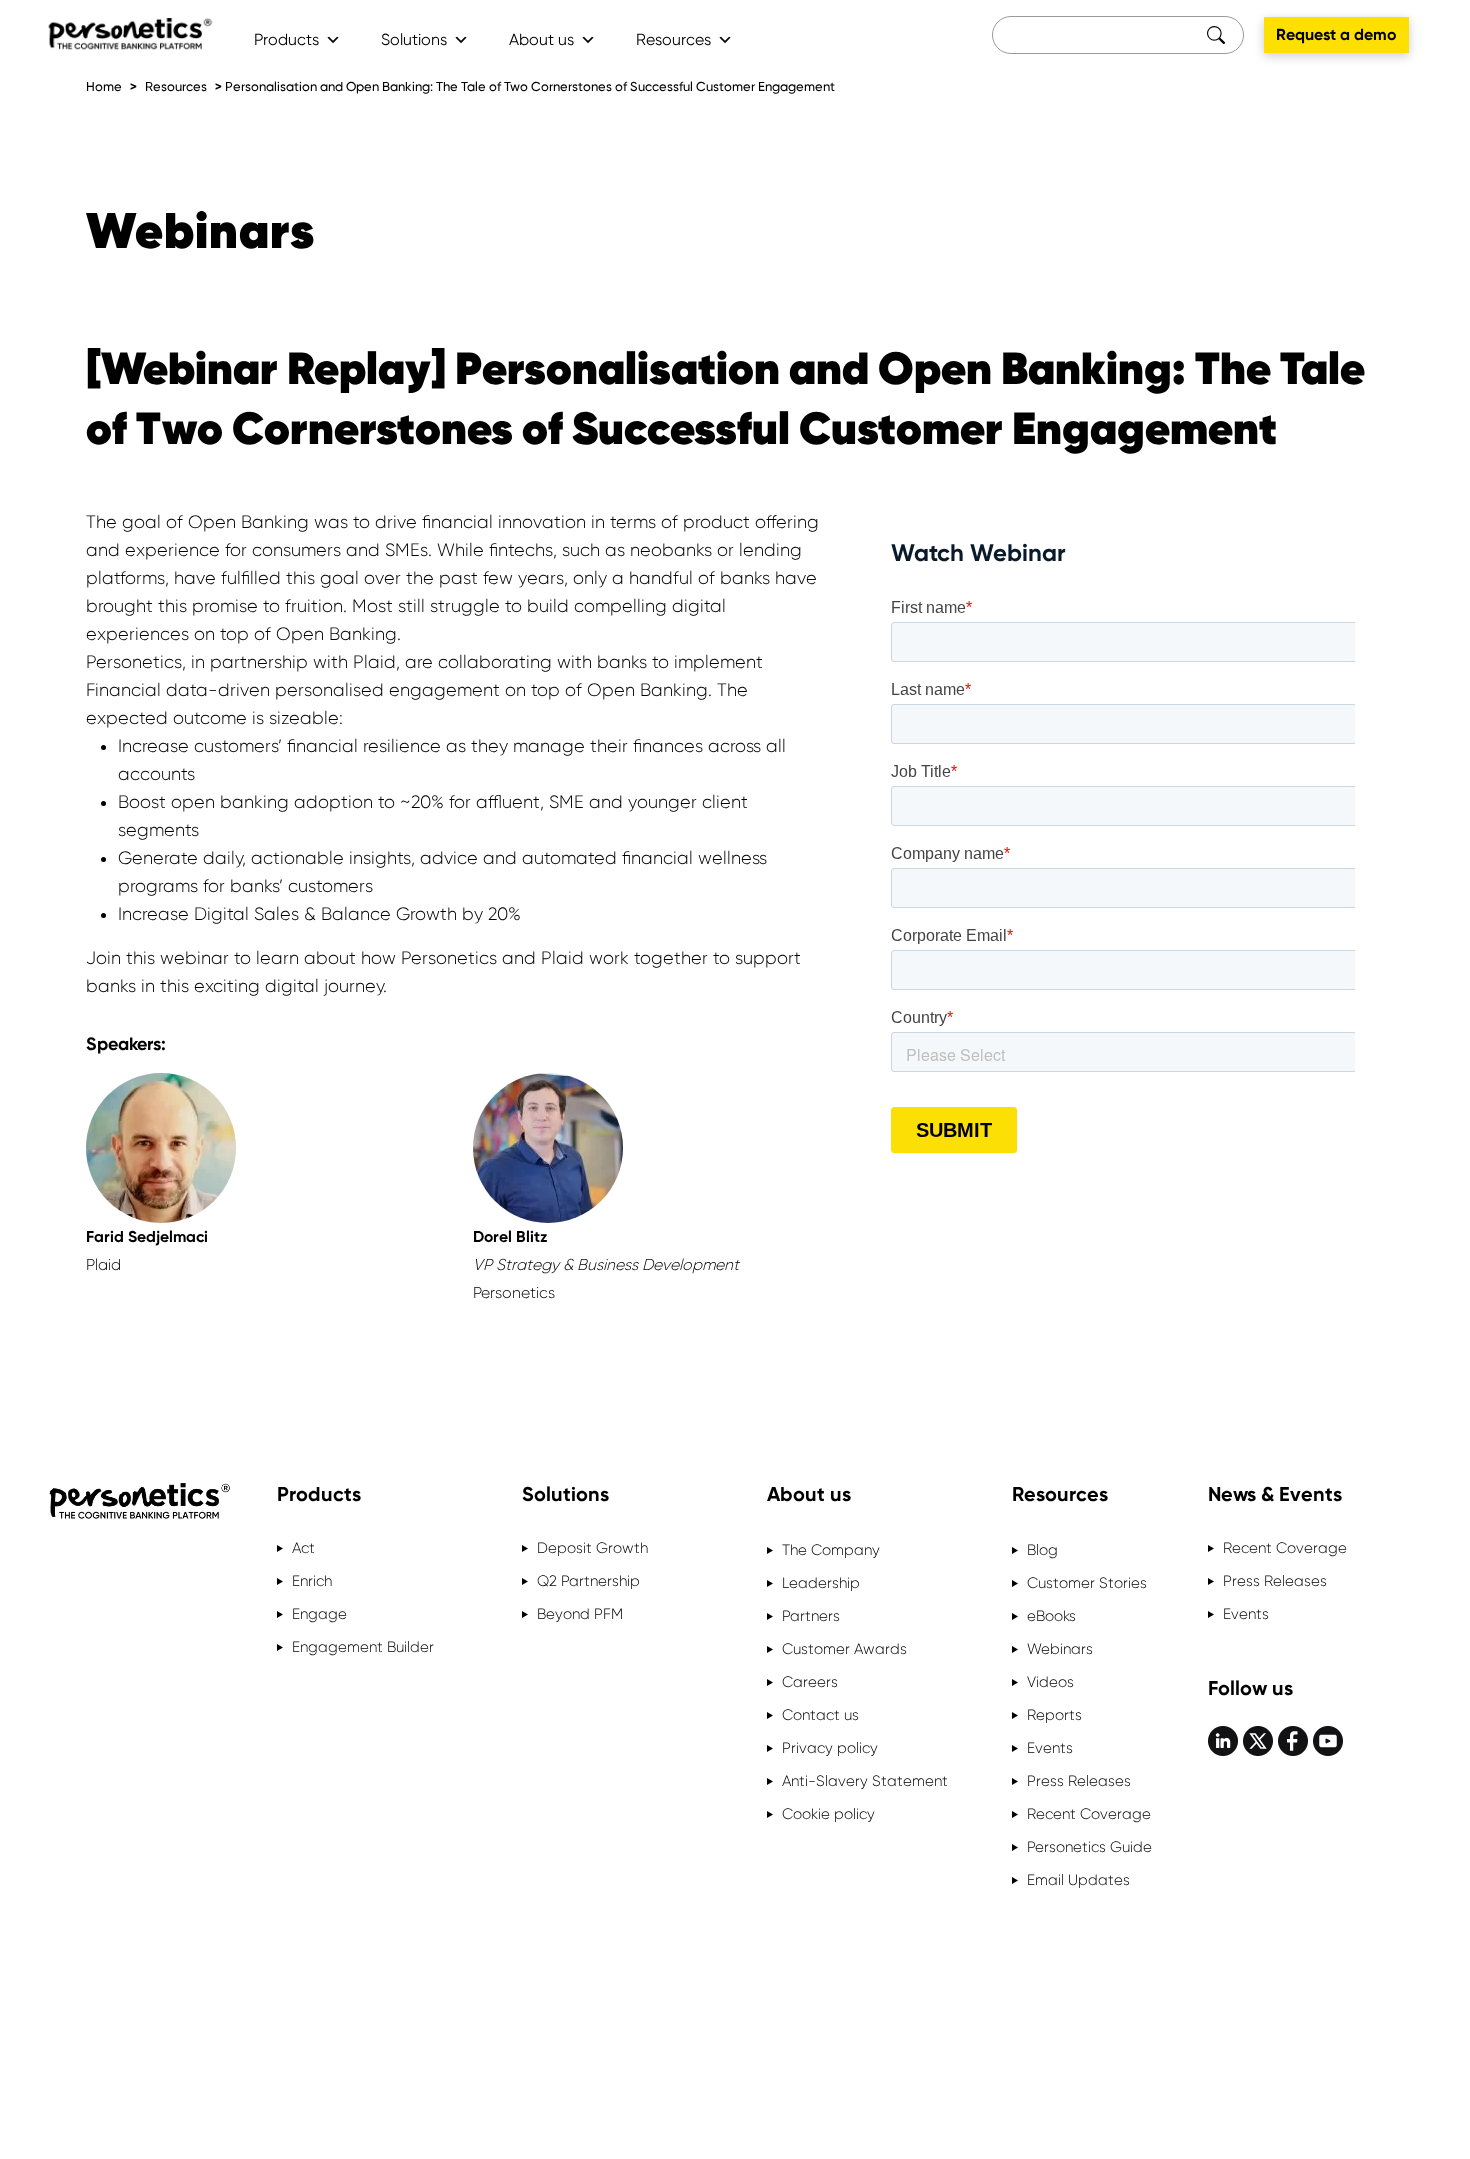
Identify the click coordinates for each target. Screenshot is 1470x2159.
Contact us (820, 1715)
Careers (810, 1682)
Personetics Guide (1089, 1847)
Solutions (414, 39)
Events (1050, 1748)
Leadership (821, 1583)
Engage (319, 1614)
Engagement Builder (363, 1647)
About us (541, 39)
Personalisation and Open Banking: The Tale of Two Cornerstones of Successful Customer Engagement (530, 86)
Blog (1042, 1550)
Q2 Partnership (588, 1581)
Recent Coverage (1089, 1814)
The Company (831, 1550)
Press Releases (1079, 1781)
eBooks (1051, 1616)
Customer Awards (844, 1649)
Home (104, 86)
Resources (673, 39)
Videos (1050, 1682)
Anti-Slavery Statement (865, 1781)
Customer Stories (1087, 1583)
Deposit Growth (592, 1548)
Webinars (1060, 1649)
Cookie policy (828, 1814)
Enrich (312, 1581)
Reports (1054, 1715)
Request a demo (1336, 34)
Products (286, 39)
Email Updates (1078, 1880)
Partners (811, 1616)
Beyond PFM (580, 1614)
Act (303, 1548)
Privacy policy (830, 1748)
